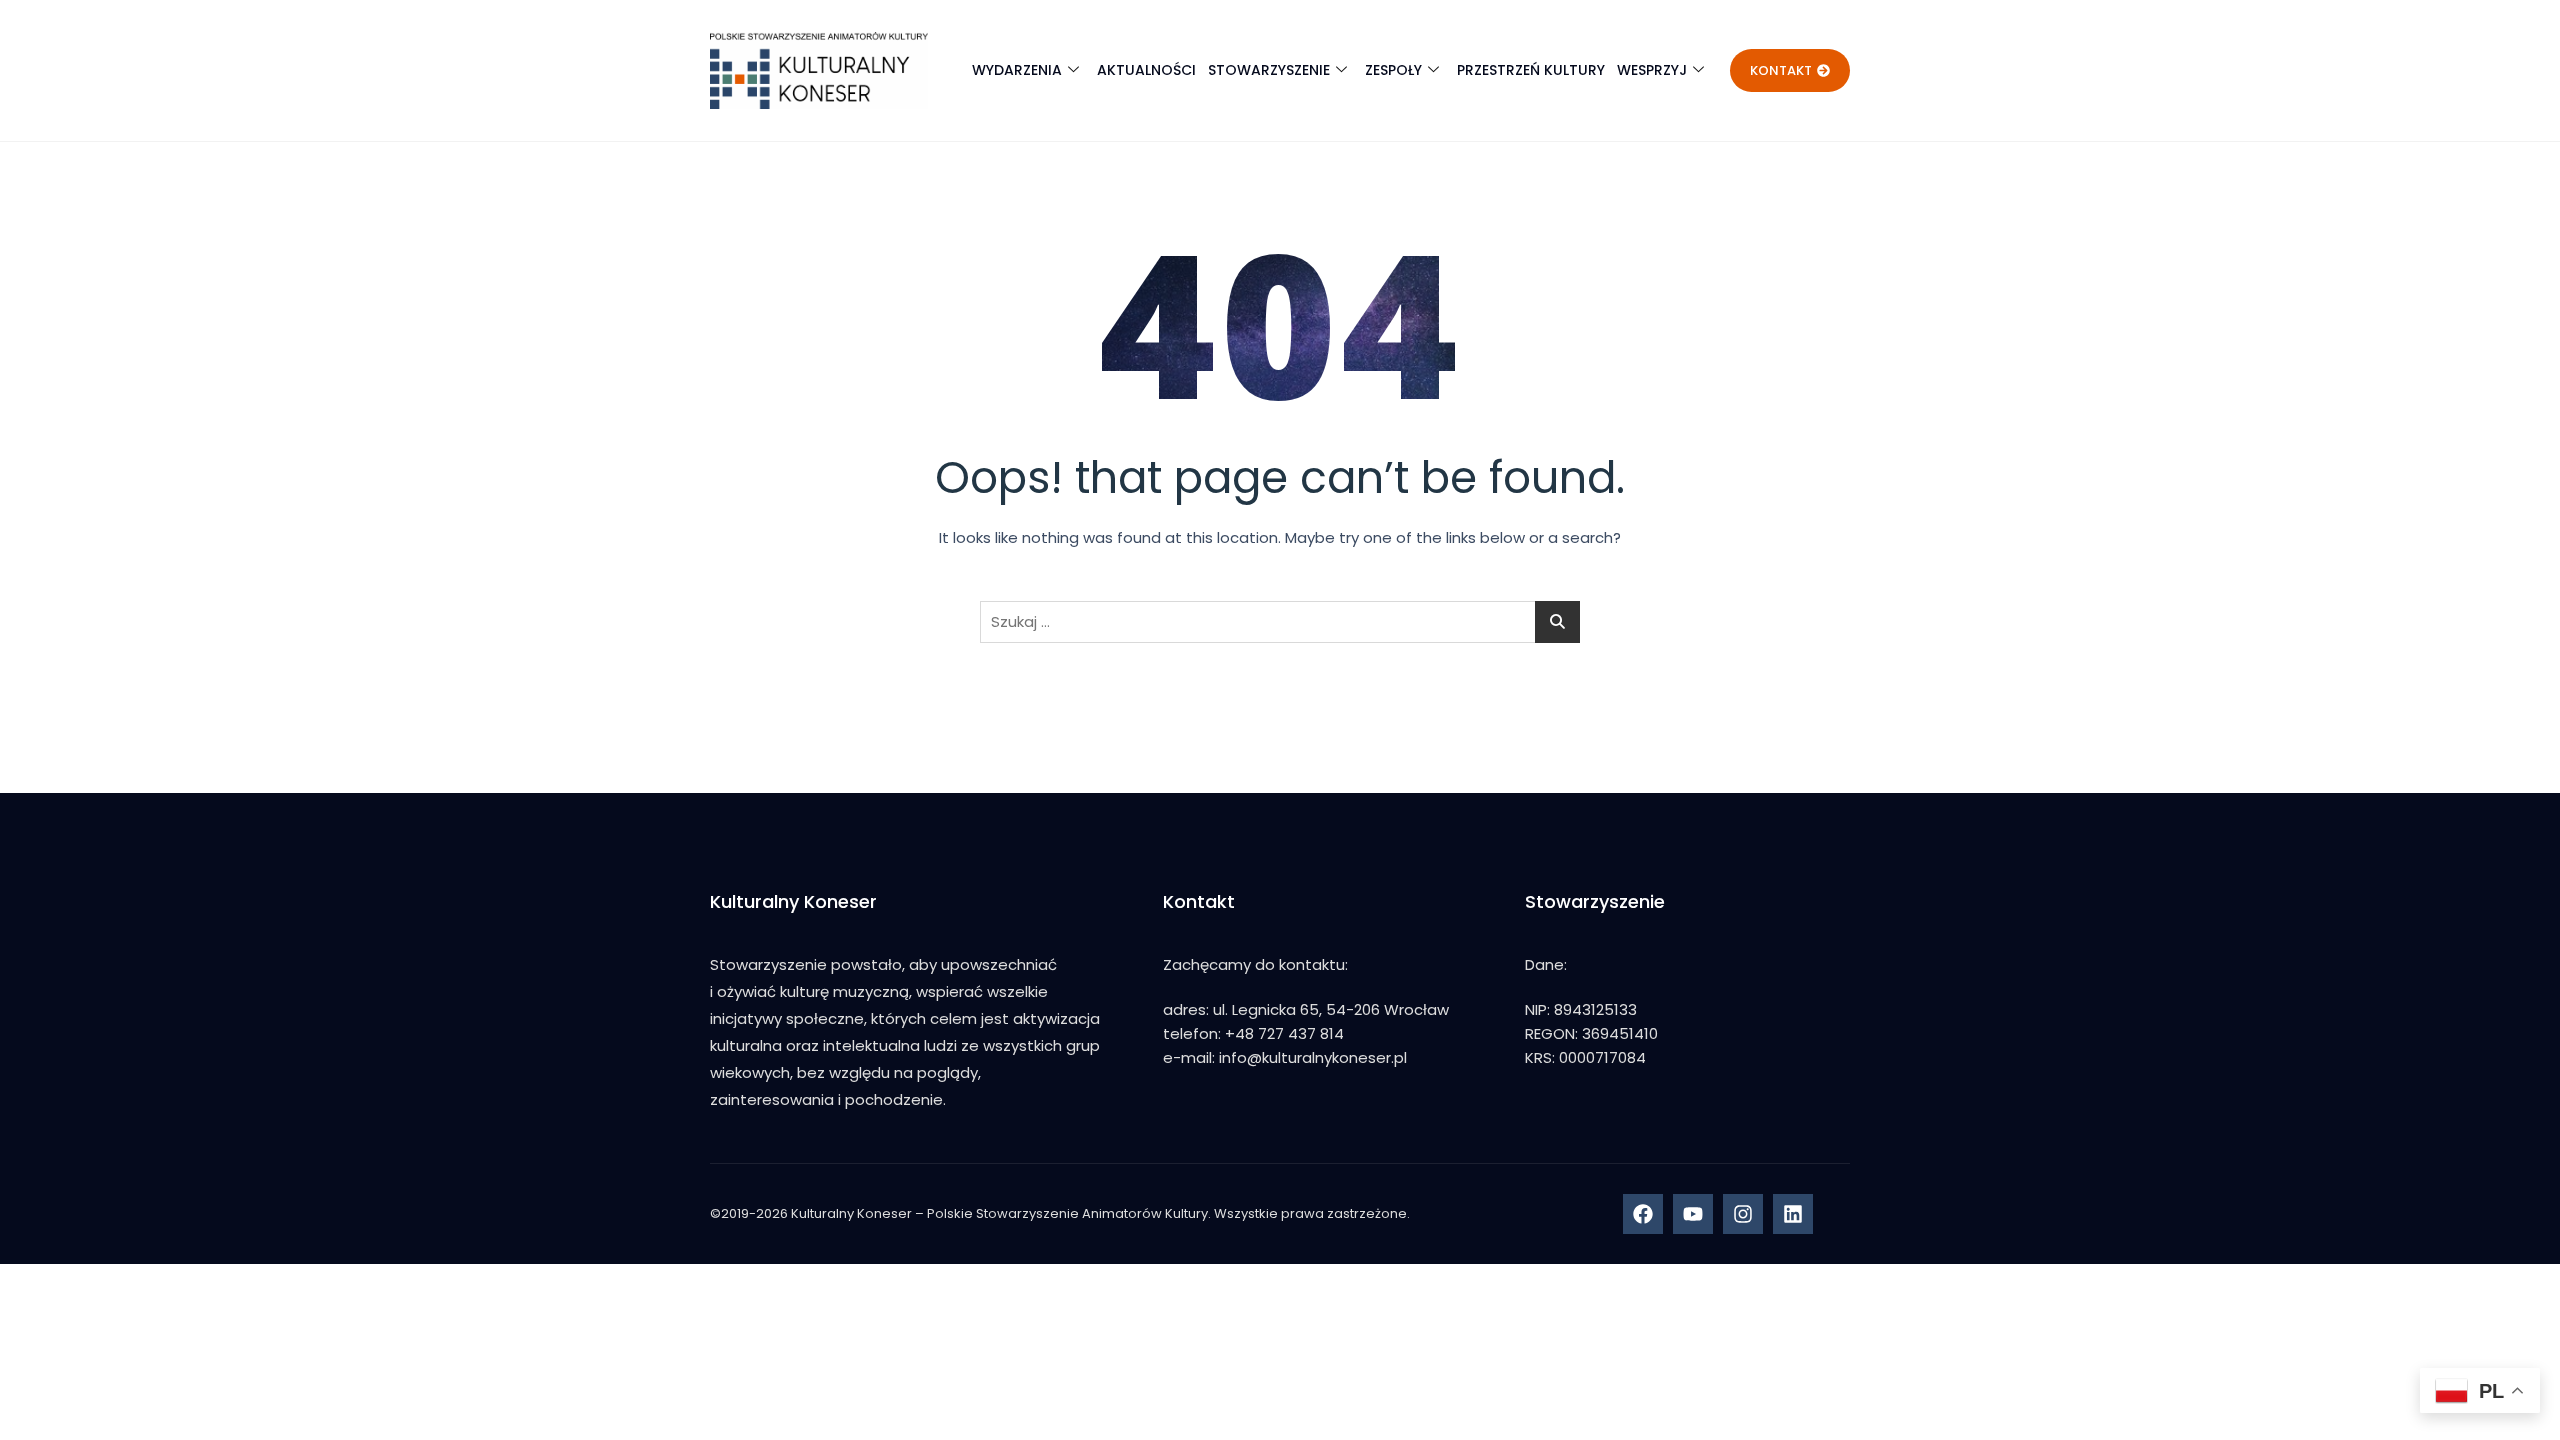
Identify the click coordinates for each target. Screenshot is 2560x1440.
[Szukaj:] (1280, 622)
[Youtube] (1693, 1214)
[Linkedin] (1793, 1214)
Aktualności (1146, 70)
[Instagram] (1743, 1214)
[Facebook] (1643, 1214)
